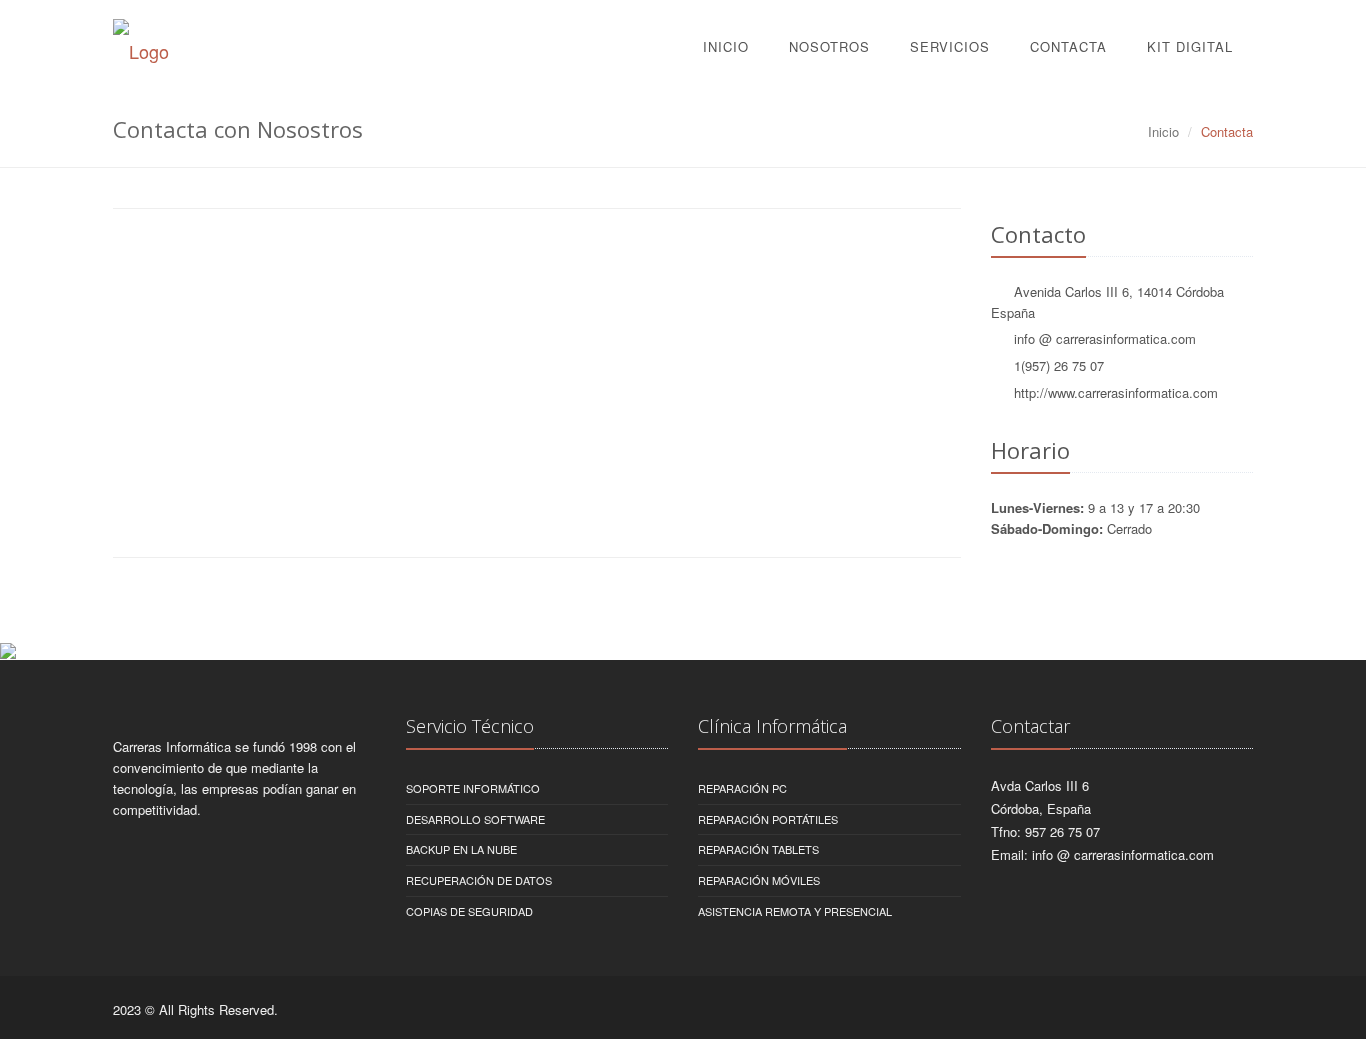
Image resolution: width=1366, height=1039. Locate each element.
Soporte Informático (473, 788)
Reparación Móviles (759, 880)
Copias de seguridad (469, 911)
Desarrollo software (475, 819)
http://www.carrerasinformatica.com (1116, 392)
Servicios (950, 46)
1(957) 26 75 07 (1059, 365)
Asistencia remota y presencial (795, 911)
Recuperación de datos (479, 880)
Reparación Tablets (758, 849)
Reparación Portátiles (768, 819)
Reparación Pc (742, 788)
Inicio (726, 46)
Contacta (1068, 46)
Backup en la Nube (461, 849)
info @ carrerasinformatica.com (1105, 338)
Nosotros (829, 46)
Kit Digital (1190, 46)
